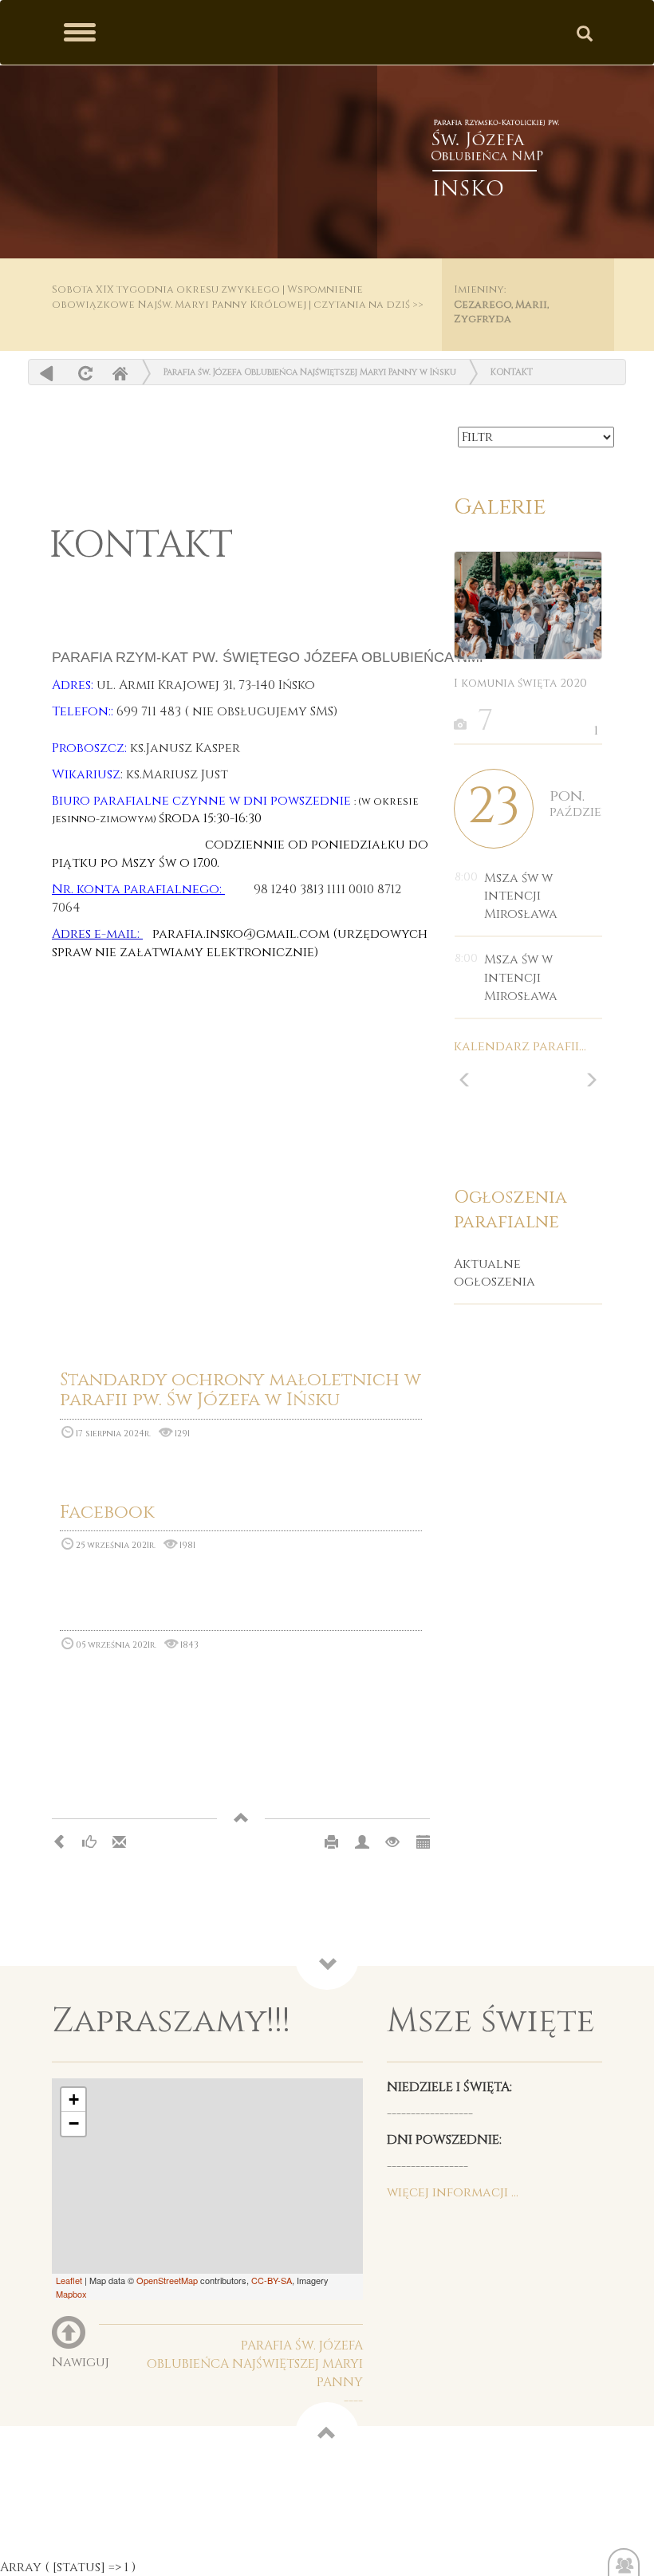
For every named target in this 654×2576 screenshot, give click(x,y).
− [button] (74, 2123)
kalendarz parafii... (520, 1046)
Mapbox (71, 2294)
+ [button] (74, 2099)
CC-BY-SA (272, 2280)
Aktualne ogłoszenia (494, 1273)
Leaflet (69, 2280)
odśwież (83, 373)
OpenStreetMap (167, 2280)
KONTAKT (512, 372)
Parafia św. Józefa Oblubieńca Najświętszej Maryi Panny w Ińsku (310, 372)
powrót (47, 373)
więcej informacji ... (453, 2192)
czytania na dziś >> (368, 305)
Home (120, 373)
